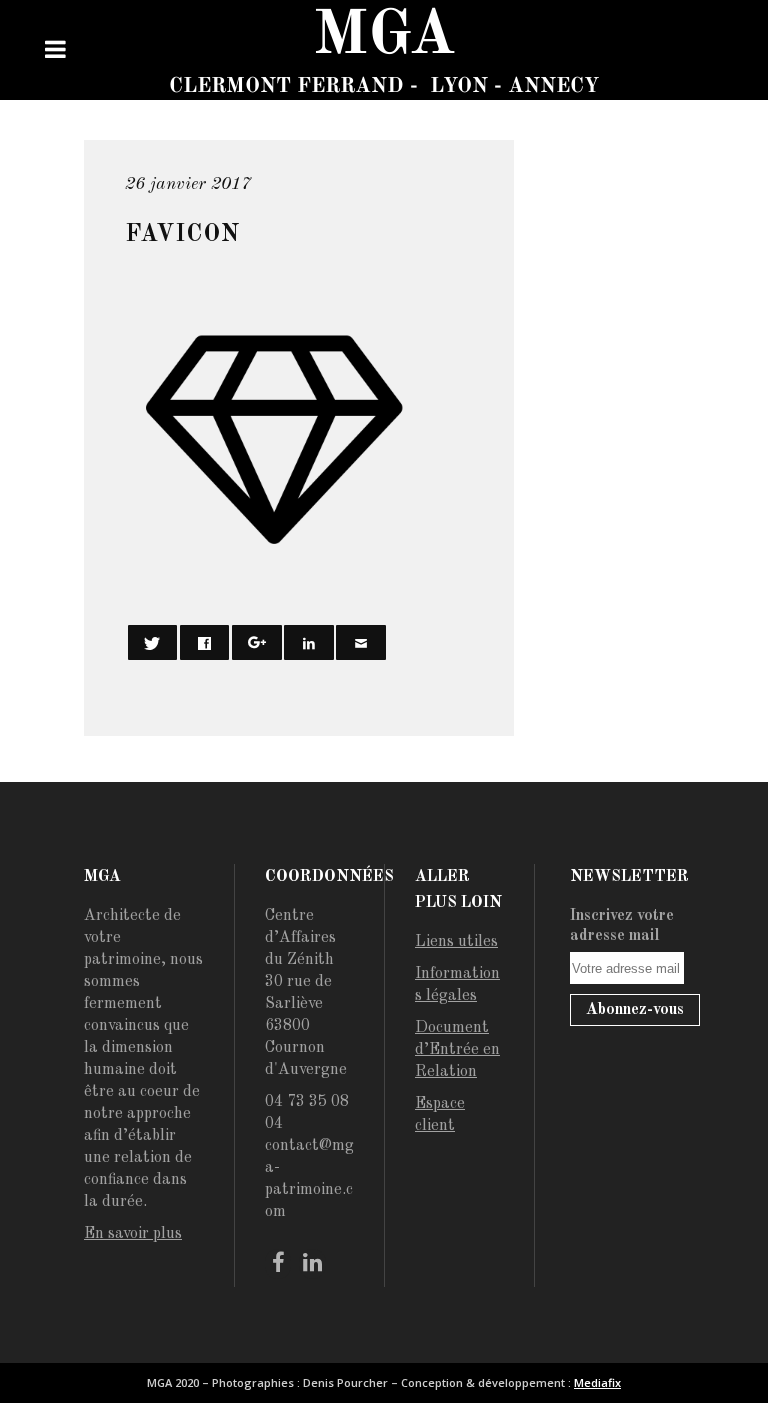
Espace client (440, 1115)
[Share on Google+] (257, 642)
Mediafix (597, 1382)
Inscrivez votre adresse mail (622, 926)
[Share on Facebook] (205, 642)
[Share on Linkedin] (309, 642)
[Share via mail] (361, 642)
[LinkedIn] (312, 1264)
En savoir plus (133, 1234)
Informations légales (457, 985)
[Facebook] (278, 1264)
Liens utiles (456, 942)
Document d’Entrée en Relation (457, 1050)
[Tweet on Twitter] (153, 642)
